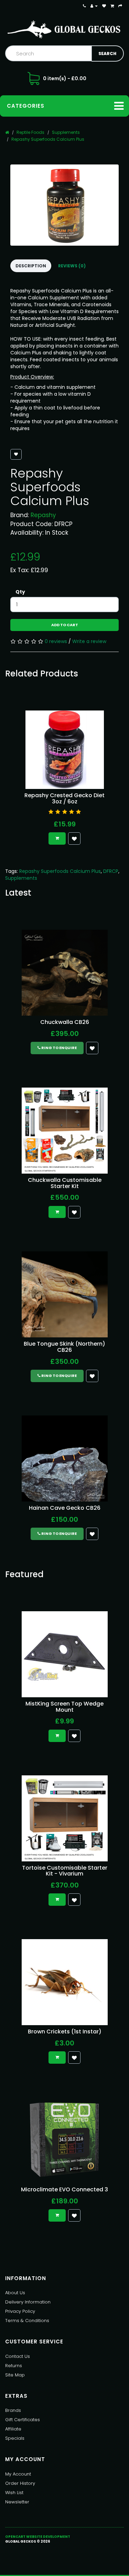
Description (31, 266)
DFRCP (111, 871)
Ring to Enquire (59, 1048)
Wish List (14, 2493)
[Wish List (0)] (104, 6)
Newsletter (17, 2502)
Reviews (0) (72, 266)
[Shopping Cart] (112, 6)
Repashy (43, 515)
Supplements (66, 132)
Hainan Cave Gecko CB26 (65, 1508)
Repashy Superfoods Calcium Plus (48, 139)
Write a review (89, 641)
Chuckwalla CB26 (65, 1022)
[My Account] (94, 6)
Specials (15, 2438)
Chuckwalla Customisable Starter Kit (65, 1183)
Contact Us (18, 2356)
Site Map (15, 2375)
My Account (18, 2474)
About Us (15, 2293)
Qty (20, 592)
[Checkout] (120, 6)
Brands (13, 2410)
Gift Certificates (23, 2420)
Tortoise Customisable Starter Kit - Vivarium (65, 1871)
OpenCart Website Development (38, 2537)
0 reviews (56, 641)
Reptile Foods (30, 132)
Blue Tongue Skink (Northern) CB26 (64, 1347)
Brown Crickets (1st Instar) (65, 2032)
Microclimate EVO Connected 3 (64, 2189)
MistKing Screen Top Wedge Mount (64, 1707)
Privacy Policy (20, 2311)
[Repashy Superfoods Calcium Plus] (64, 205)
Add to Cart (65, 625)
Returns (14, 2366)
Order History (20, 2483)
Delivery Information (28, 2302)
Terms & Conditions (27, 2321)
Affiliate (13, 2429)
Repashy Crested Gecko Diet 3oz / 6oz (64, 798)
